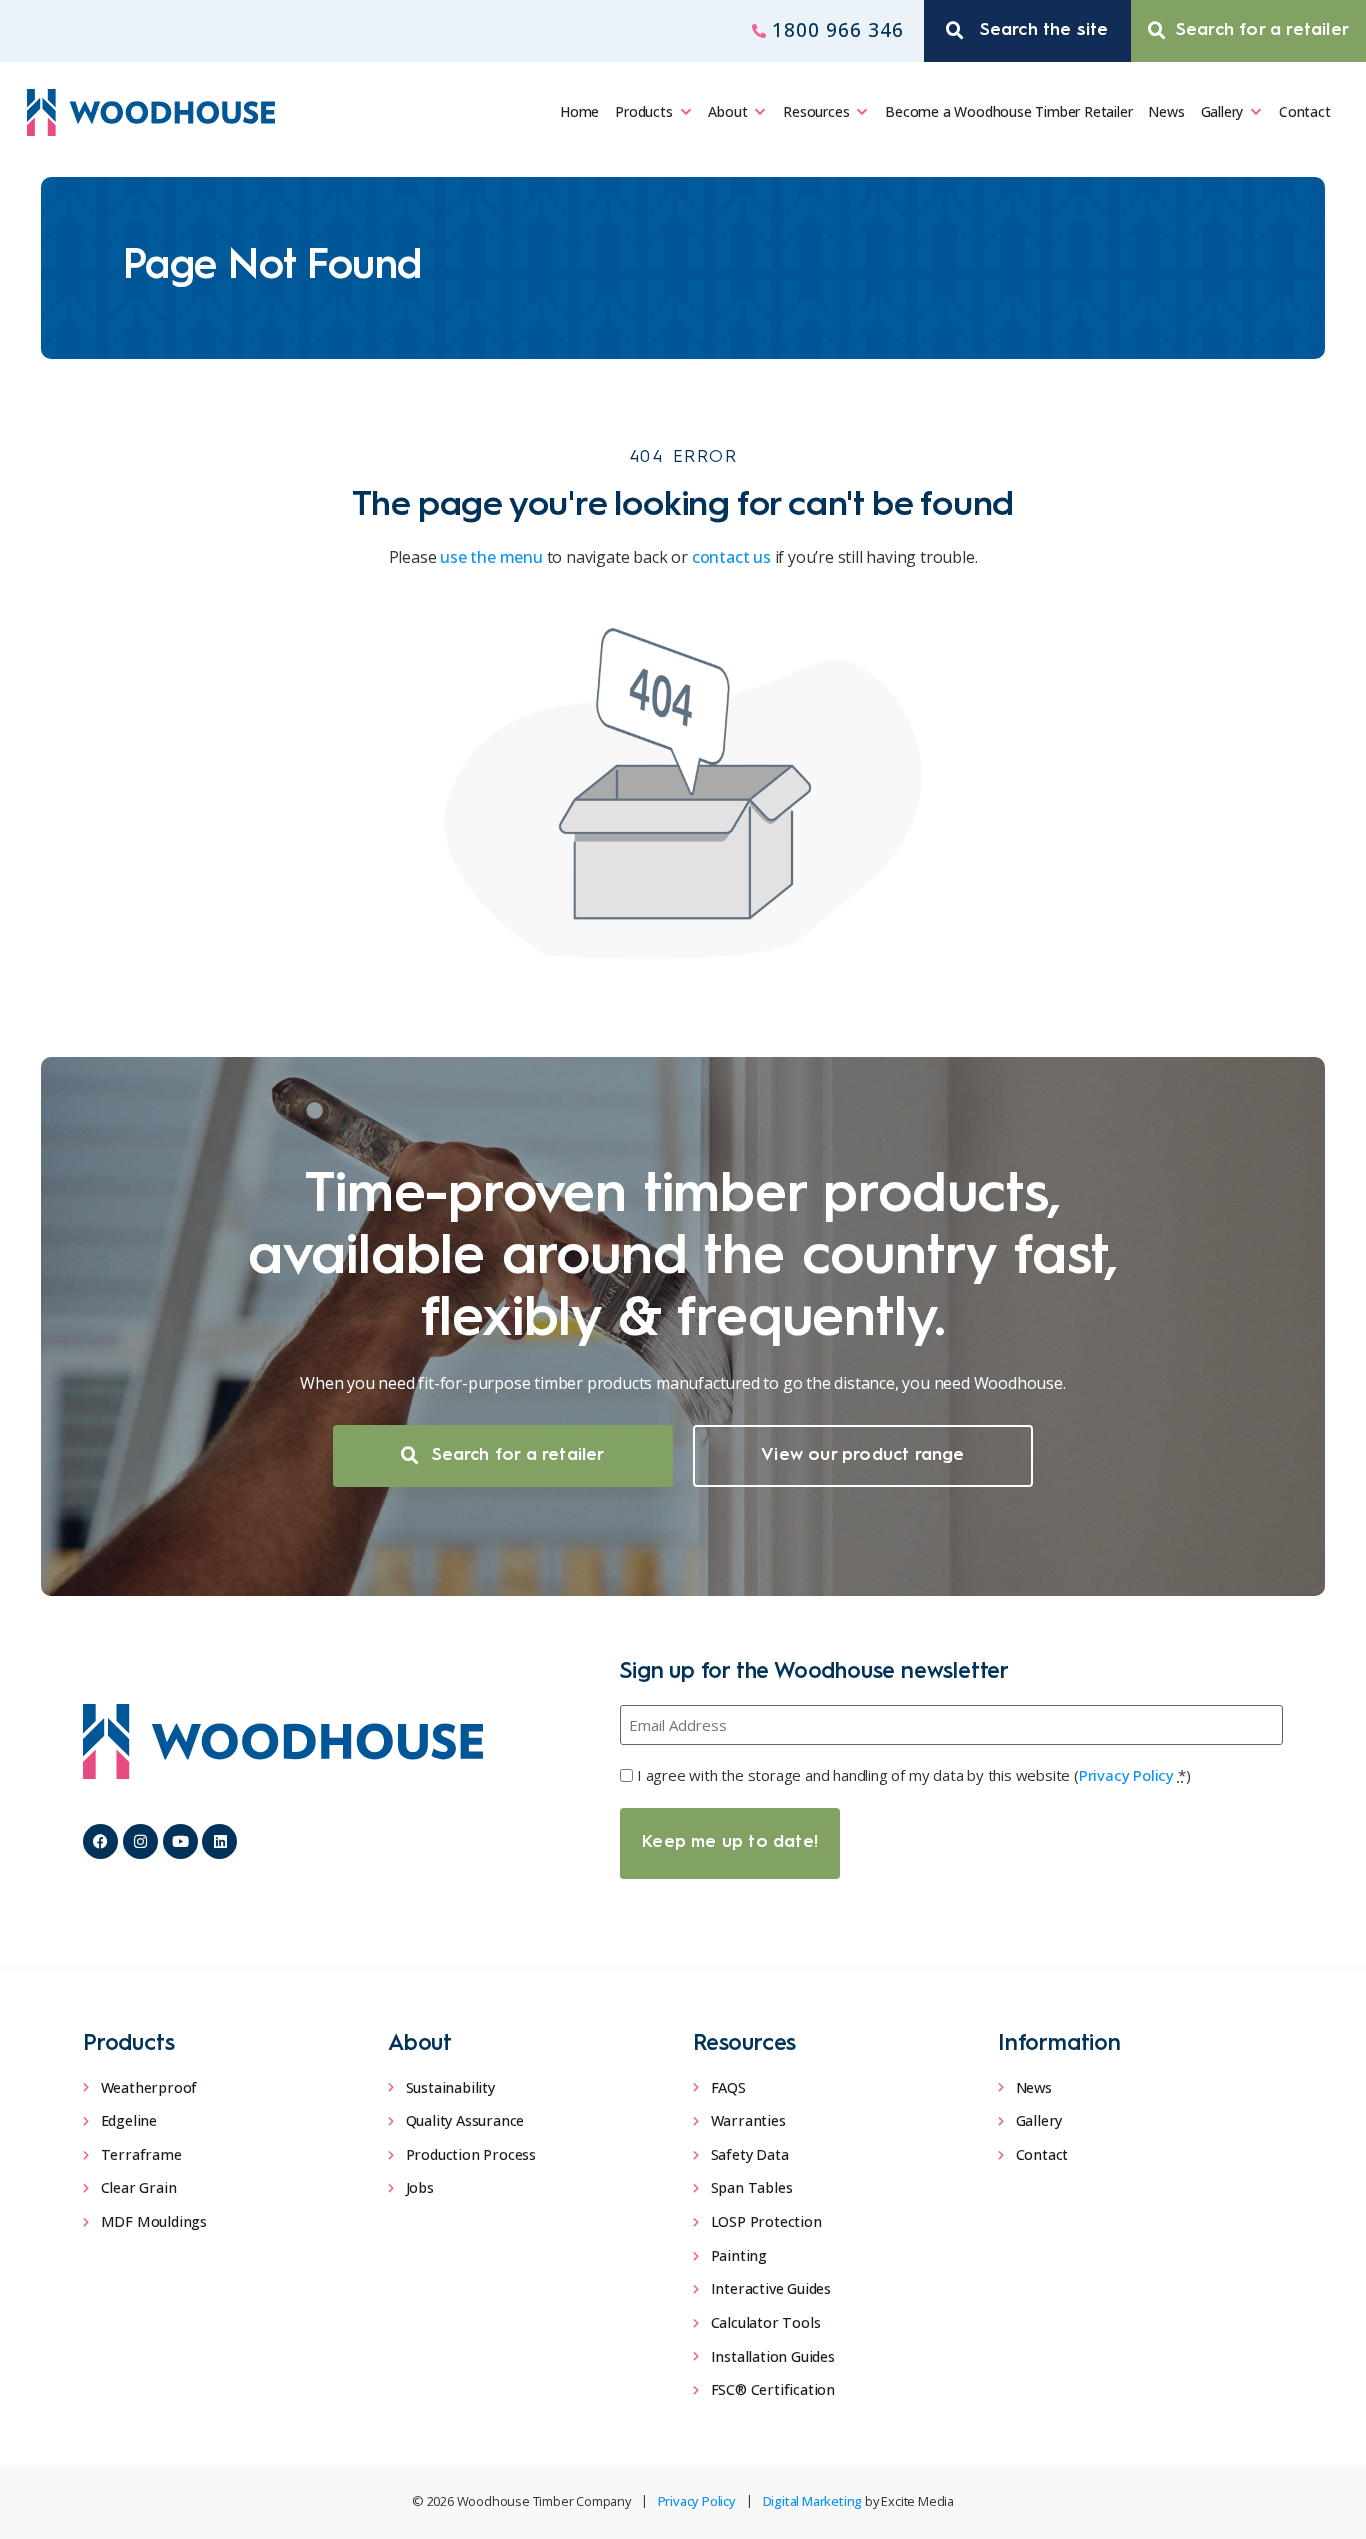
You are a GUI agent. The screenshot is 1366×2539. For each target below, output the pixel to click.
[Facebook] (100, 1841)
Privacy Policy (1126, 1775)
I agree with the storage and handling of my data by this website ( (913, 1775)
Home (579, 111)
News (1166, 111)
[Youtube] (180, 1841)
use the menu (491, 557)
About (727, 111)
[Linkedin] (219, 1841)
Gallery (1222, 111)
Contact (1305, 111)
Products (643, 111)
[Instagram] (140, 1841)
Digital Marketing (813, 2501)
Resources (816, 111)
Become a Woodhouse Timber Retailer (1008, 111)
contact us (731, 557)
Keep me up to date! (730, 1842)
